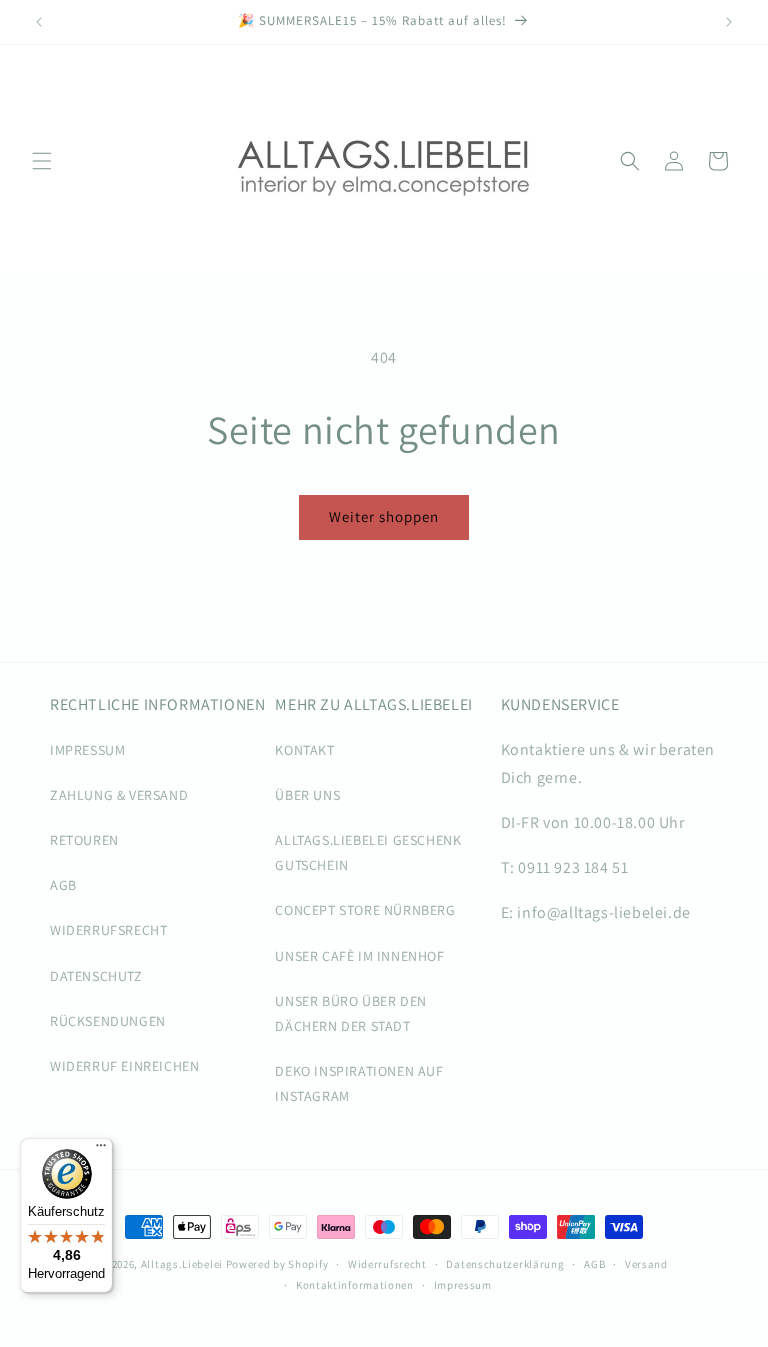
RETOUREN (84, 840)
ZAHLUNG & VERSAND (119, 795)
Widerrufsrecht (387, 1264)
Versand (646, 1264)
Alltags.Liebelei (182, 1264)
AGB (63, 885)
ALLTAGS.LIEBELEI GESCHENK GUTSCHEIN (368, 852)
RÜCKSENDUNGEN (108, 1021)
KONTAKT (304, 750)
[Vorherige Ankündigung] (39, 22)
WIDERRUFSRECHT (108, 930)
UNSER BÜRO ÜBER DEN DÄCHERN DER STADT (350, 1013)
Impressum (463, 1285)
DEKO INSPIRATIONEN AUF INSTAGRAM (359, 1083)
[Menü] (101, 1150)
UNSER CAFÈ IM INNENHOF (359, 956)
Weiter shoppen (384, 516)
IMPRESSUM (87, 750)
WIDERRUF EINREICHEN (124, 1066)
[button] (42, 161)
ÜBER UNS (307, 795)
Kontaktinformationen (355, 1285)
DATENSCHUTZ (96, 976)
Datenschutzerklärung (505, 1264)
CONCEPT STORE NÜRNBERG (365, 910)
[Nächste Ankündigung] (729, 22)
